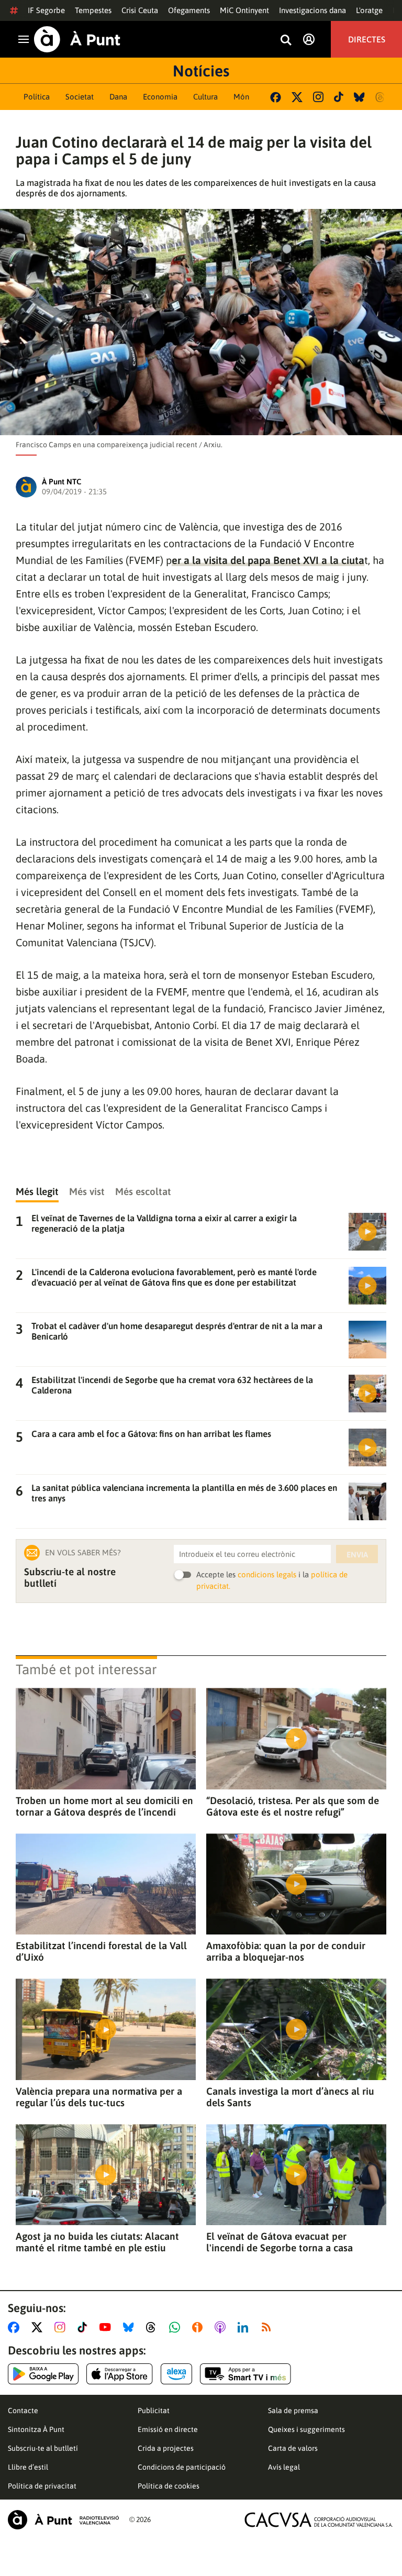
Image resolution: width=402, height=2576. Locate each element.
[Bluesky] (359, 97)
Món (241, 97)
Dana (118, 97)
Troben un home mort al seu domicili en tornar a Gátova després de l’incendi (104, 1806)
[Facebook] (276, 97)
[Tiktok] (339, 97)
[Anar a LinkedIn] (245, 2327)
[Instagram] (318, 97)
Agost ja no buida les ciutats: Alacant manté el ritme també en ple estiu (97, 2242)
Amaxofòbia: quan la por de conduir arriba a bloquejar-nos (286, 1951)
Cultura (205, 97)
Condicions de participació (182, 2467)
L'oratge (369, 10)
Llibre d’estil (28, 2467)
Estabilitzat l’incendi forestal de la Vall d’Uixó (101, 1951)
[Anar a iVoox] (199, 2327)
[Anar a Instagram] (62, 2327)
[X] (297, 97)
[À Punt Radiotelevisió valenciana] (63, 2520)
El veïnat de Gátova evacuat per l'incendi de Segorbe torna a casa (280, 2242)
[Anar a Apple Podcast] (222, 2327)
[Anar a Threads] (154, 2327)
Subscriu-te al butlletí (43, 2448)
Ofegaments (189, 10)
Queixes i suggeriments (306, 2429)
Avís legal (284, 2467)
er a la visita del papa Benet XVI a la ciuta (268, 560)
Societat (80, 97)
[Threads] (381, 97)
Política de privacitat (42, 2486)
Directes (367, 39)
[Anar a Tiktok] (85, 2327)
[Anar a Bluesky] (131, 2327)
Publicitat (154, 2411)
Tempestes (93, 10)
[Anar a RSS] (269, 2327)
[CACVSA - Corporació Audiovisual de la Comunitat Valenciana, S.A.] (319, 2520)
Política (37, 97)
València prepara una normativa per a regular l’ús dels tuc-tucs (99, 2097)
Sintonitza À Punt (36, 2429)
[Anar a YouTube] (107, 2327)
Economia (160, 97)
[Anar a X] (39, 2327)
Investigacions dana (312, 10)
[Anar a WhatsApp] (177, 2327)
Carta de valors (293, 2448)
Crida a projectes (166, 2448)
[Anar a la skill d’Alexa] (176, 2374)
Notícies (201, 71)
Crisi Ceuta (140, 10)
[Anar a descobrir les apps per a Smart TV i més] (245, 2374)
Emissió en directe (168, 2429)
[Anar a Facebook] (16, 2327)
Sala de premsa (293, 2411)
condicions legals (267, 1574)
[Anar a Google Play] (43, 2374)
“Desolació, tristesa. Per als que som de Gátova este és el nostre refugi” (293, 1806)
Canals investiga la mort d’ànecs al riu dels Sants (290, 2097)
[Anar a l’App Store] (120, 2374)
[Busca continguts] (286, 41)
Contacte (23, 2411)
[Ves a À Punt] (77, 39)
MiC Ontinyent (244, 10)
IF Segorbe (46, 10)
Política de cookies (169, 2486)
